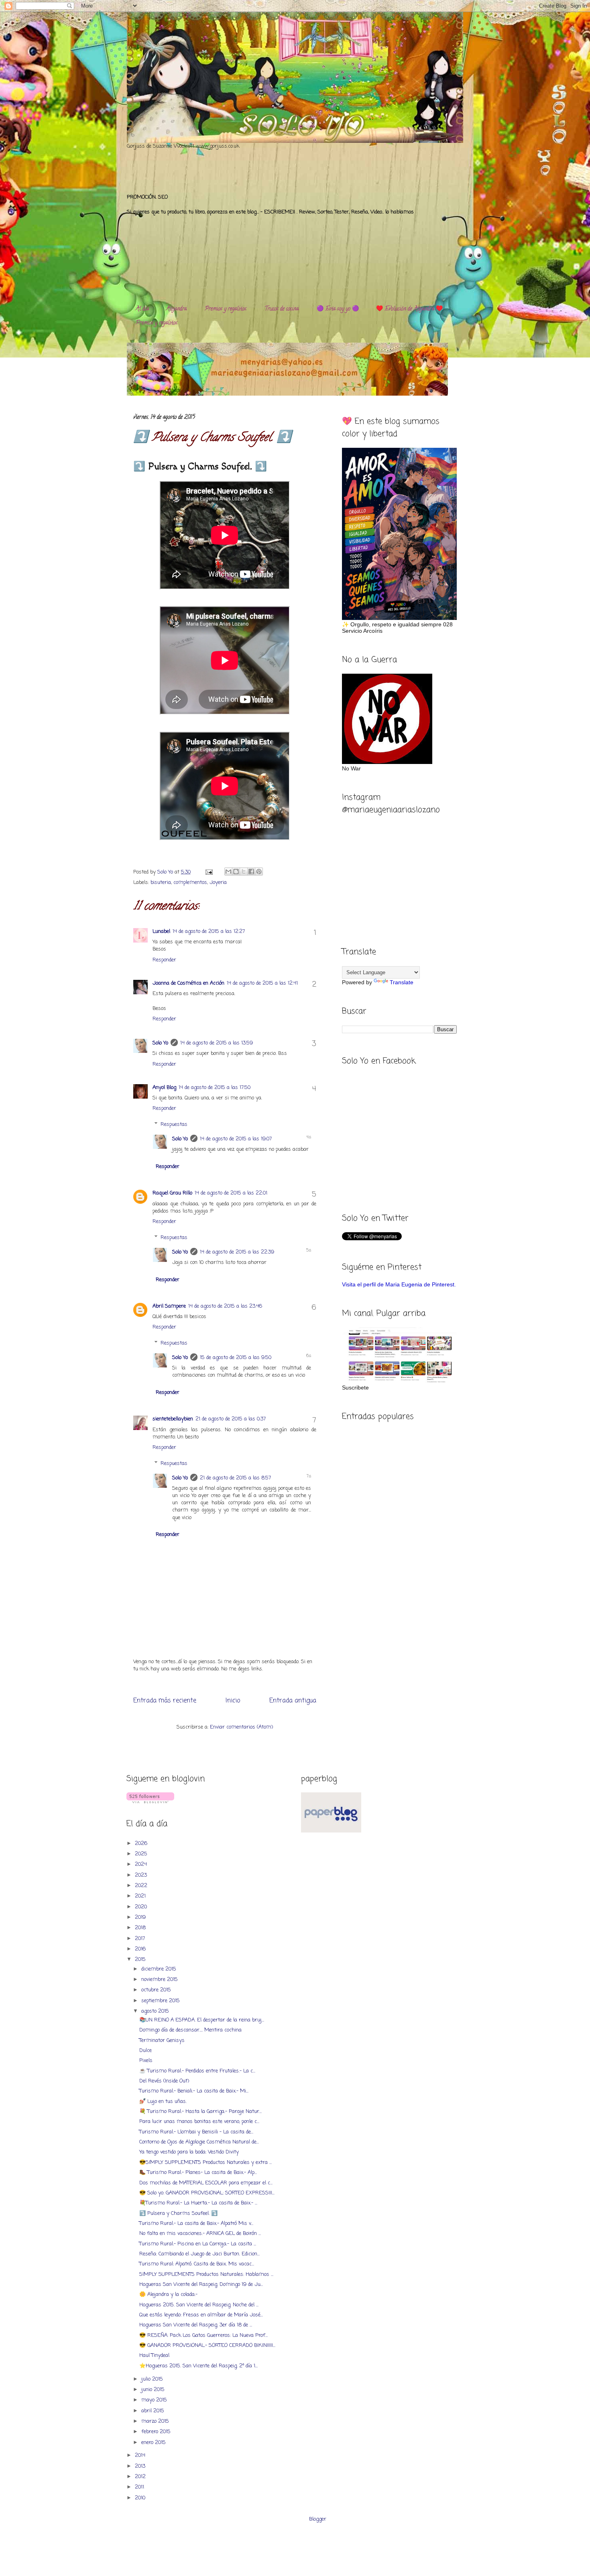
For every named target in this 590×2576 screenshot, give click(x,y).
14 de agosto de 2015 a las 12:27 (209, 931)
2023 (142, 1875)
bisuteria (161, 883)
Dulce (145, 2051)
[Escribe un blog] (236, 872)
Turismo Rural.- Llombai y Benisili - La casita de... (196, 2132)
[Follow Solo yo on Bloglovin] (150, 1802)
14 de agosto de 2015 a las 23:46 (225, 1306)
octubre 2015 (157, 1990)
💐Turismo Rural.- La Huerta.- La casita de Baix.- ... (198, 2203)
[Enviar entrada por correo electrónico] (209, 872)
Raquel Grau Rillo (172, 1193)
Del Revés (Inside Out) (164, 2081)
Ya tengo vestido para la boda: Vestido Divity (189, 2152)
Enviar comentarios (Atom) (241, 1727)
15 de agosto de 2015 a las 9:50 (236, 1358)
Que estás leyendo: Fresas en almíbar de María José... (201, 2315)
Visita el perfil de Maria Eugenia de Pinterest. (399, 1284)
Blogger (318, 2519)
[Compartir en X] (244, 872)
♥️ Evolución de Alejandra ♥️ (409, 309)
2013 (141, 2466)
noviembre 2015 (160, 1980)
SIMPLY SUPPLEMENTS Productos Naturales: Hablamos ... (206, 2274)
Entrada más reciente (165, 1701)
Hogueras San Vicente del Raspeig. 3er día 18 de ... (196, 2325)
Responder (164, 960)
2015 (141, 1959)
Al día (142, 309)
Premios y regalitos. (226, 309)
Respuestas (174, 1124)
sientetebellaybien (173, 1419)
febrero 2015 (157, 2432)
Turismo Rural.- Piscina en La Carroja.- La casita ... (198, 2244)
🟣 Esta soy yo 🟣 (338, 309)
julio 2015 (153, 2379)
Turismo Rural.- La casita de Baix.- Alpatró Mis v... (196, 2224)
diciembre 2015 (160, 1969)
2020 (142, 1907)
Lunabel (161, 931)
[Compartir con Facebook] (251, 872)
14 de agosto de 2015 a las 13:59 (217, 1043)
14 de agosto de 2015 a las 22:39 (237, 1252)
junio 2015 (154, 2390)
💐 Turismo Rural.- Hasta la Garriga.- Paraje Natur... (200, 2112)
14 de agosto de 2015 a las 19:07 (236, 1139)
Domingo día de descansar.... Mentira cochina (190, 2030)
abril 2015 (154, 2411)
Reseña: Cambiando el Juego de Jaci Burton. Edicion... (199, 2254)
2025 (142, 1854)
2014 (141, 2455)
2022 (142, 1886)
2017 (141, 1939)
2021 (141, 1896)
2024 (142, 1864)
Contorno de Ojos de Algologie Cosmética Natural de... (199, 2142)
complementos (190, 883)
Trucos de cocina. (282, 309)
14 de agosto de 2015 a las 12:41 (262, 983)
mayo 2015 (155, 2400)
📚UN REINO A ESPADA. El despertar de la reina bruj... (202, 2020)
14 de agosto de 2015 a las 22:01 (231, 1193)
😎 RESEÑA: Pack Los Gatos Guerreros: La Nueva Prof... (203, 2335)
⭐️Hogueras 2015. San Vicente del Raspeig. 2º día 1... (198, 2366)
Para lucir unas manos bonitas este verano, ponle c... (199, 2122)
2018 (141, 1928)
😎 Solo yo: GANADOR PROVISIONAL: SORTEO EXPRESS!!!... (207, 2193)
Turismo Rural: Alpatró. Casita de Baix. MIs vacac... (197, 2264)
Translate (402, 982)
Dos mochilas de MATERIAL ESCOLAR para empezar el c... (206, 2183)
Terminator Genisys (162, 2041)
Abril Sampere (169, 1306)
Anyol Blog (164, 1088)
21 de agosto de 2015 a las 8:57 (235, 1478)
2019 (141, 1917)
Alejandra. (177, 309)
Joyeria (218, 883)
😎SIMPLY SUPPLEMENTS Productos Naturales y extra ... (205, 2163)
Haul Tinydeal (154, 2356)
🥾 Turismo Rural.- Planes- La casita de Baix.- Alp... (198, 2173)
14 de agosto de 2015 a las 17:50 (215, 1088)
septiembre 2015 (161, 2001)
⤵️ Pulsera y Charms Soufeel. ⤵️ (178, 2213)
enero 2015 (154, 2443)
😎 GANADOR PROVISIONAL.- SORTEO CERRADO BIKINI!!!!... (207, 2345)
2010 (141, 2498)
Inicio (233, 1701)
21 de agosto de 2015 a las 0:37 (231, 1419)
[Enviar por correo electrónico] (228, 872)
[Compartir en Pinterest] (259, 872)
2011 (140, 2487)
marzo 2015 (156, 2421)
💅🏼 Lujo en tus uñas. (163, 2102)
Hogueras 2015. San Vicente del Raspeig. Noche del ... (199, 2305)
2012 (141, 2477)
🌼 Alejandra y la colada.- (168, 2295)
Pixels (146, 2061)
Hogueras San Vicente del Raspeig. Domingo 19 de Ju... (201, 2284)
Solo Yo (166, 872)
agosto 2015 (156, 2011)
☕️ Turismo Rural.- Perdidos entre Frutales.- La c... (197, 2071)
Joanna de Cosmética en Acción (188, 983)
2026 (142, 1844)
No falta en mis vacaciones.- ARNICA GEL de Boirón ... (200, 2234)
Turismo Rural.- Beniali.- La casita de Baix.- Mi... (194, 2091)
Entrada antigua (293, 1701)
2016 (141, 1949)
